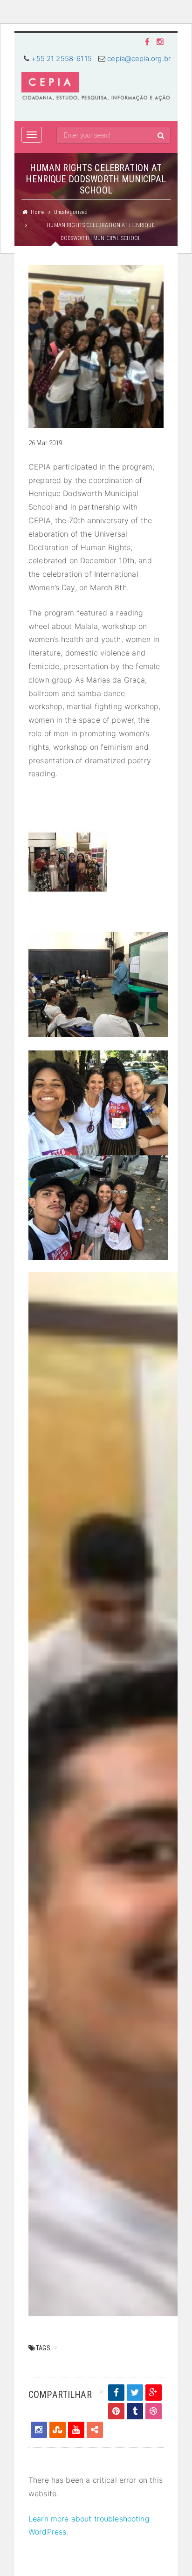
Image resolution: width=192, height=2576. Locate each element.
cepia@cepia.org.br (139, 59)
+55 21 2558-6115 (61, 59)
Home (38, 212)
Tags (43, 2348)
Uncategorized (71, 212)
